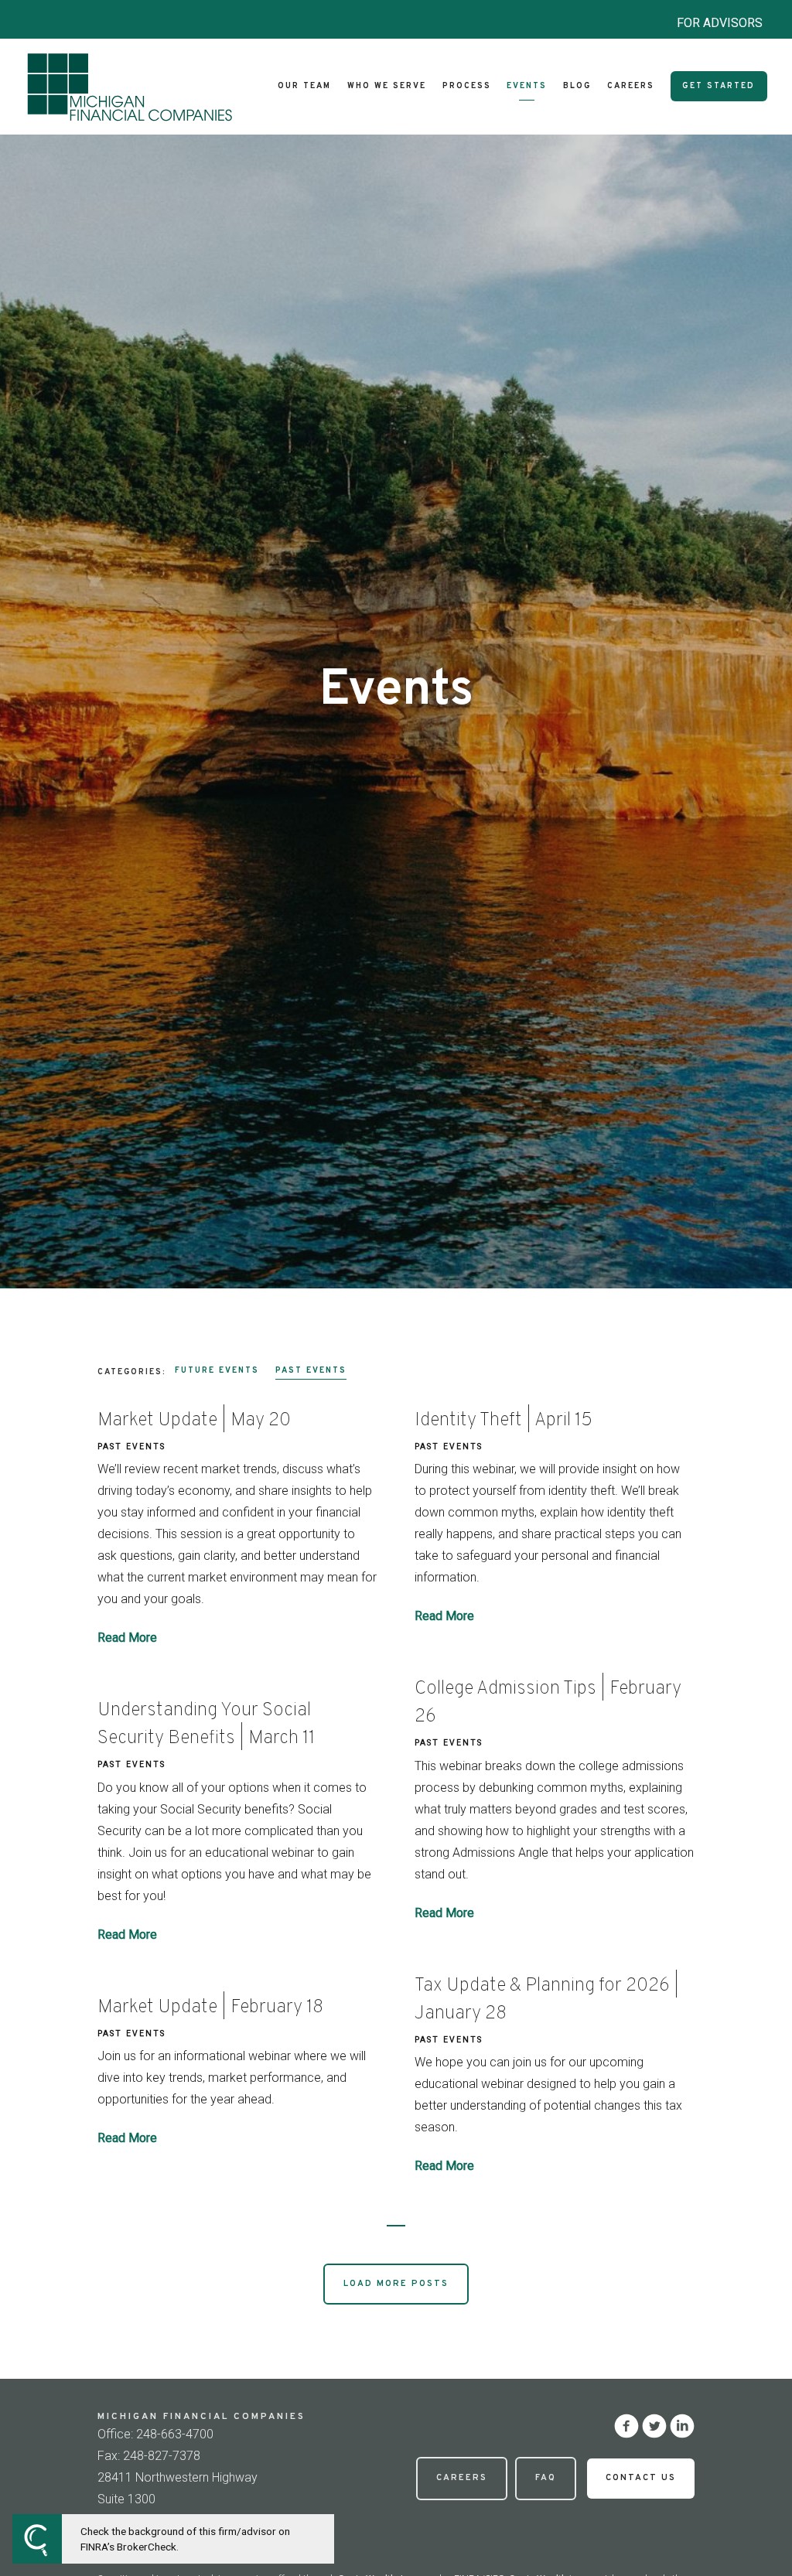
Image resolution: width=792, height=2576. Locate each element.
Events (527, 86)
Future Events (217, 1371)
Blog (577, 86)
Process (467, 86)
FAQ (546, 2478)
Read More (127, 1638)
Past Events (311, 1371)
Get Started (719, 86)
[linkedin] (682, 2426)
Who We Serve (387, 86)
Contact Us (641, 2478)
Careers (631, 86)
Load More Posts (396, 2284)
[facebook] (626, 2426)
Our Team (304, 86)
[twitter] (654, 2426)
